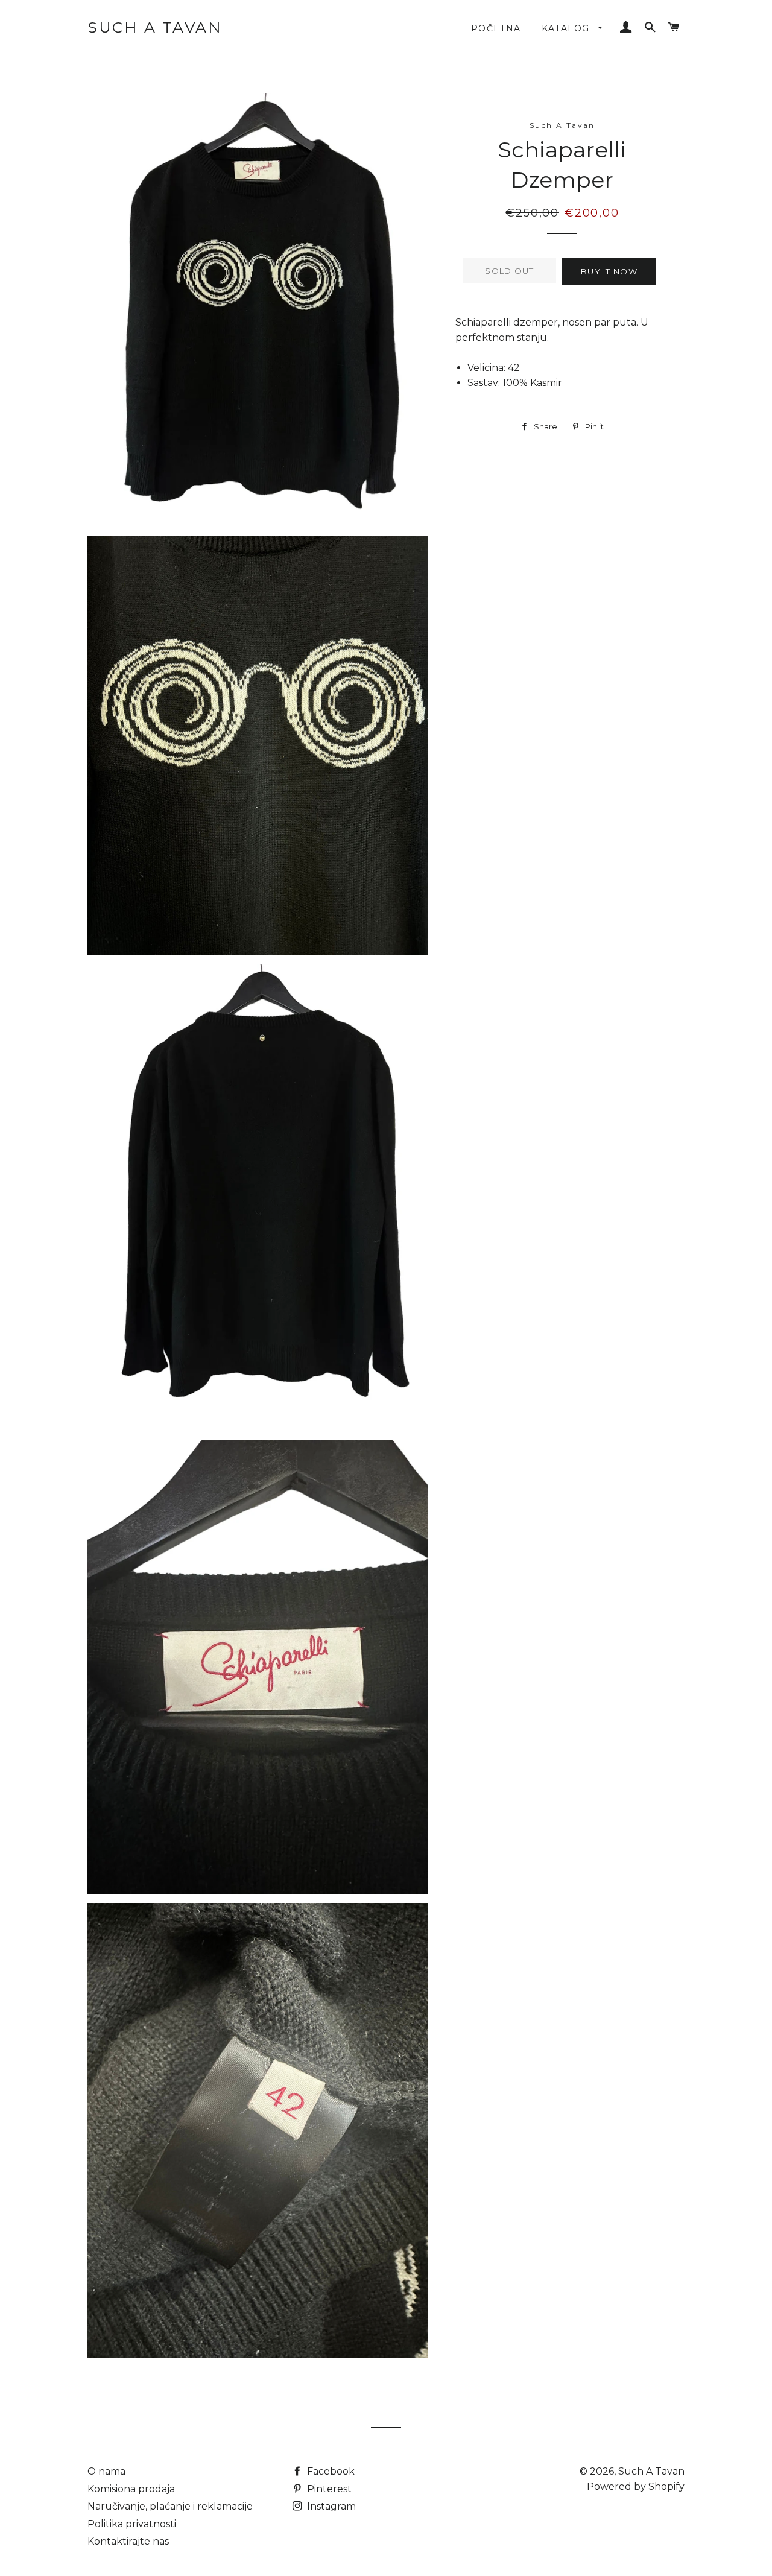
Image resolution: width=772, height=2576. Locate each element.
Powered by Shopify (636, 2486)
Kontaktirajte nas (128, 2541)
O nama (106, 2471)
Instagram (330, 2506)
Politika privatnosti (132, 2524)
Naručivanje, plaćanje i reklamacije (170, 2506)
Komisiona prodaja (131, 2489)
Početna (496, 28)
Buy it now (609, 271)
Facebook (330, 2471)
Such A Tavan (155, 27)
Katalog (567, 28)
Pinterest (328, 2489)
